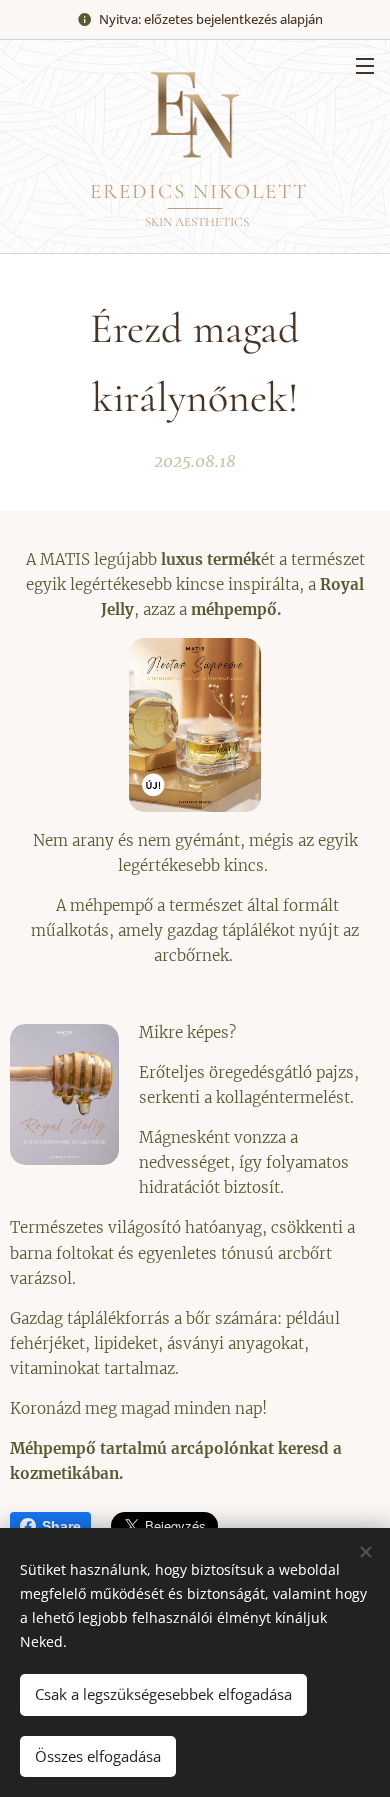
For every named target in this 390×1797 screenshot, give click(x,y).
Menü (365, 65)
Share (61, 1526)
